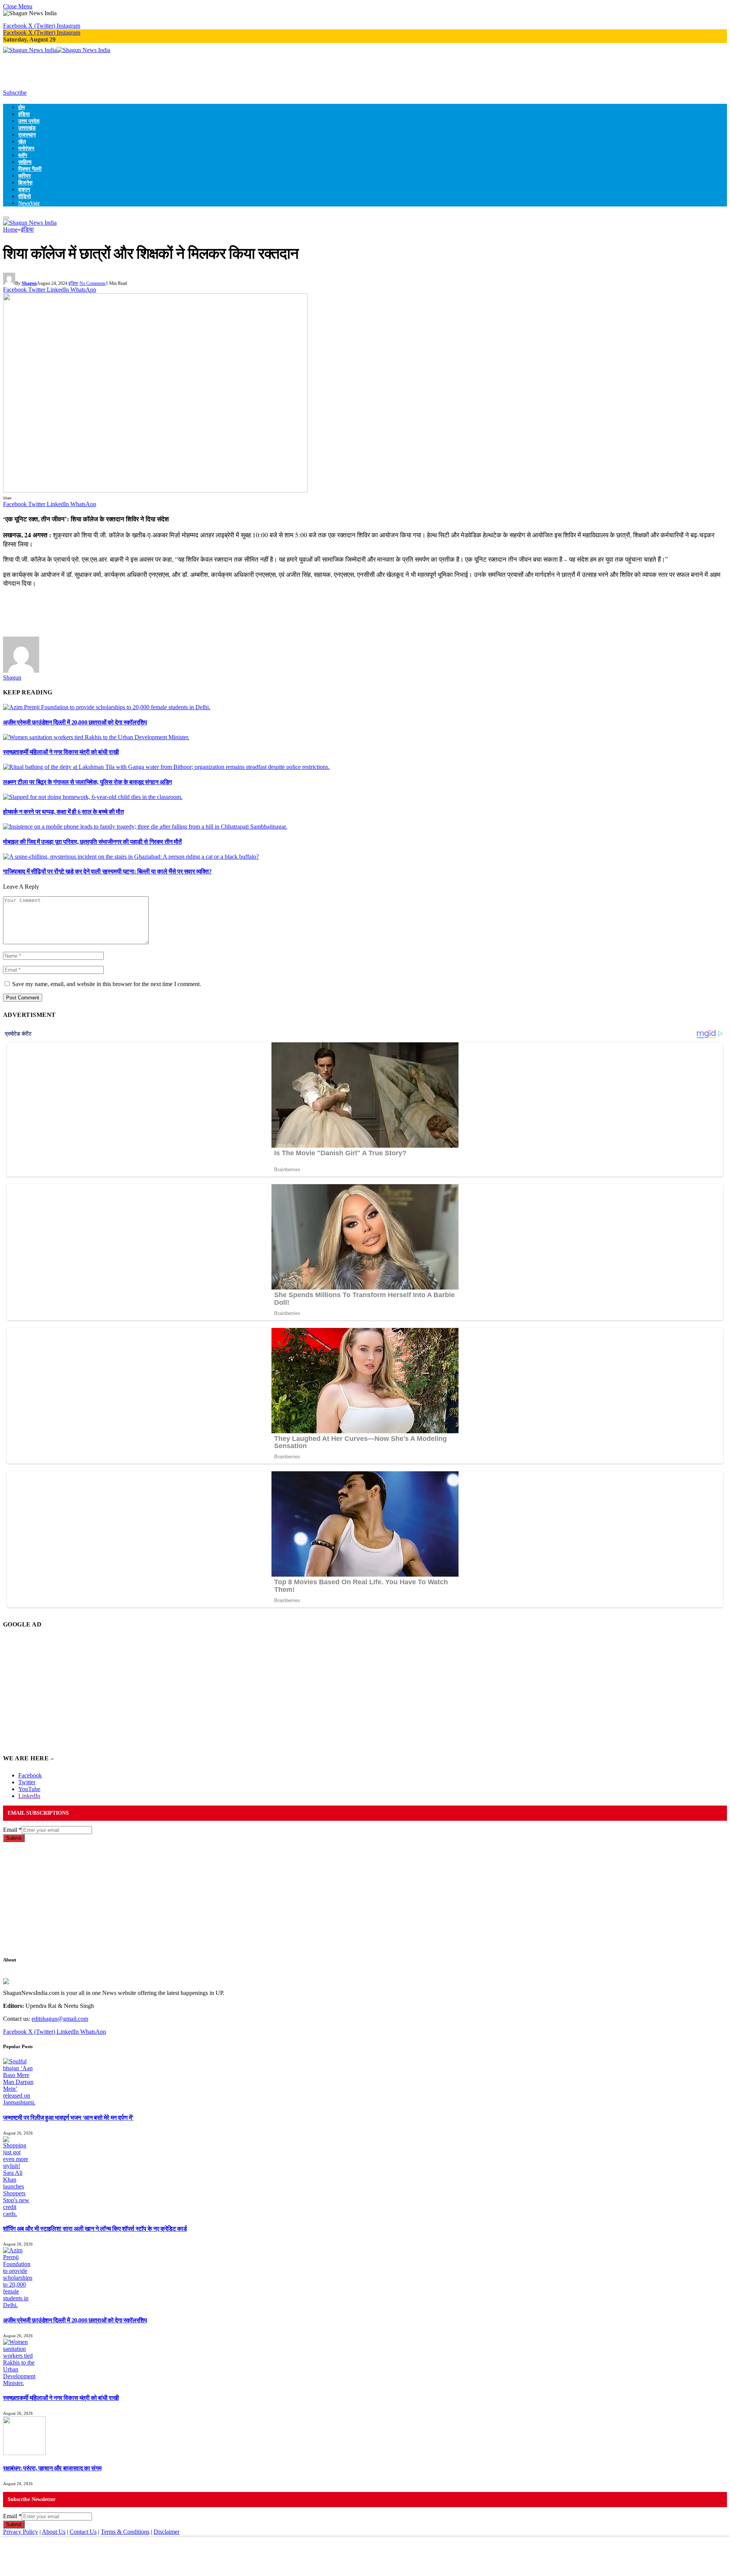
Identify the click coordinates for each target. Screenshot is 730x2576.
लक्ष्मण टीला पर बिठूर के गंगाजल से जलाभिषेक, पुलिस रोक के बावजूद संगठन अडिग (87, 782)
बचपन (24, 189)
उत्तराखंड (27, 128)
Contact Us (83, 2532)
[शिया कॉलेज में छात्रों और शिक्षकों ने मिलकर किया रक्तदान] (155, 490)
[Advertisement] (141, 71)
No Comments (93, 283)
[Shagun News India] (57, 50)
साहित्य (25, 162)
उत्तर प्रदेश (29, 121)
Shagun (29, 283)
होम (21, 107)
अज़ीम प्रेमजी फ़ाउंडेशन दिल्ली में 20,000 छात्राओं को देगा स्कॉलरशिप (75, 722)
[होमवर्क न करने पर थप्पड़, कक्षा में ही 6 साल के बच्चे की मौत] (93, 797)
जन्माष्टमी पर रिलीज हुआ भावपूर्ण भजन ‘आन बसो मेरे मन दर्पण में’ (68, 2118)
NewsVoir (29, 203)
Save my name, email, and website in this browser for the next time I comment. (107, 984)
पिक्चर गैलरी (30, 169)
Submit (14, 1838)
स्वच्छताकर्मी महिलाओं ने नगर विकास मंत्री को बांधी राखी (61, 752)
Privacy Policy (21, 2532)
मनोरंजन (26, 148)
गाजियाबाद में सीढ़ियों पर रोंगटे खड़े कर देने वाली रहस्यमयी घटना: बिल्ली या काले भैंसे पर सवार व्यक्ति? (107, 871)
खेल (22, 141)
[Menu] (6, 218)
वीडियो (25, 196)
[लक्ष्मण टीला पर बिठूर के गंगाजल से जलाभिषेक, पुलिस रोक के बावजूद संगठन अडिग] (166, 767)
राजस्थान (27, 135)
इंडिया (24, 114)
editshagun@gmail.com (60, 2019)
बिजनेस (25, 183)
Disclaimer (167, 2532)
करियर (25, 176)
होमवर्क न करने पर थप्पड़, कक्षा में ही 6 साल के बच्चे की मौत (63, 812)
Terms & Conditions (125, 2532)
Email (12, 1830)
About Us (54, 2532)
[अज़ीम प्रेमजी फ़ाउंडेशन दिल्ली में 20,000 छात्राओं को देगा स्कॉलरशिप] (107, 707)
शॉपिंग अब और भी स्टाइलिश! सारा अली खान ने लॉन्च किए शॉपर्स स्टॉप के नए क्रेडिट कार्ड (95, 2229)
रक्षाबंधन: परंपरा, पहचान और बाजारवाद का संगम (52, 2468)
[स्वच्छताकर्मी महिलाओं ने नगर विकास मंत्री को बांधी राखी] (96, 737)
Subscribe (15, 93)
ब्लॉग (23, 155)
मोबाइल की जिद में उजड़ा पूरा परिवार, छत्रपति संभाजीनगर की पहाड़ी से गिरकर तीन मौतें (92, 842)
